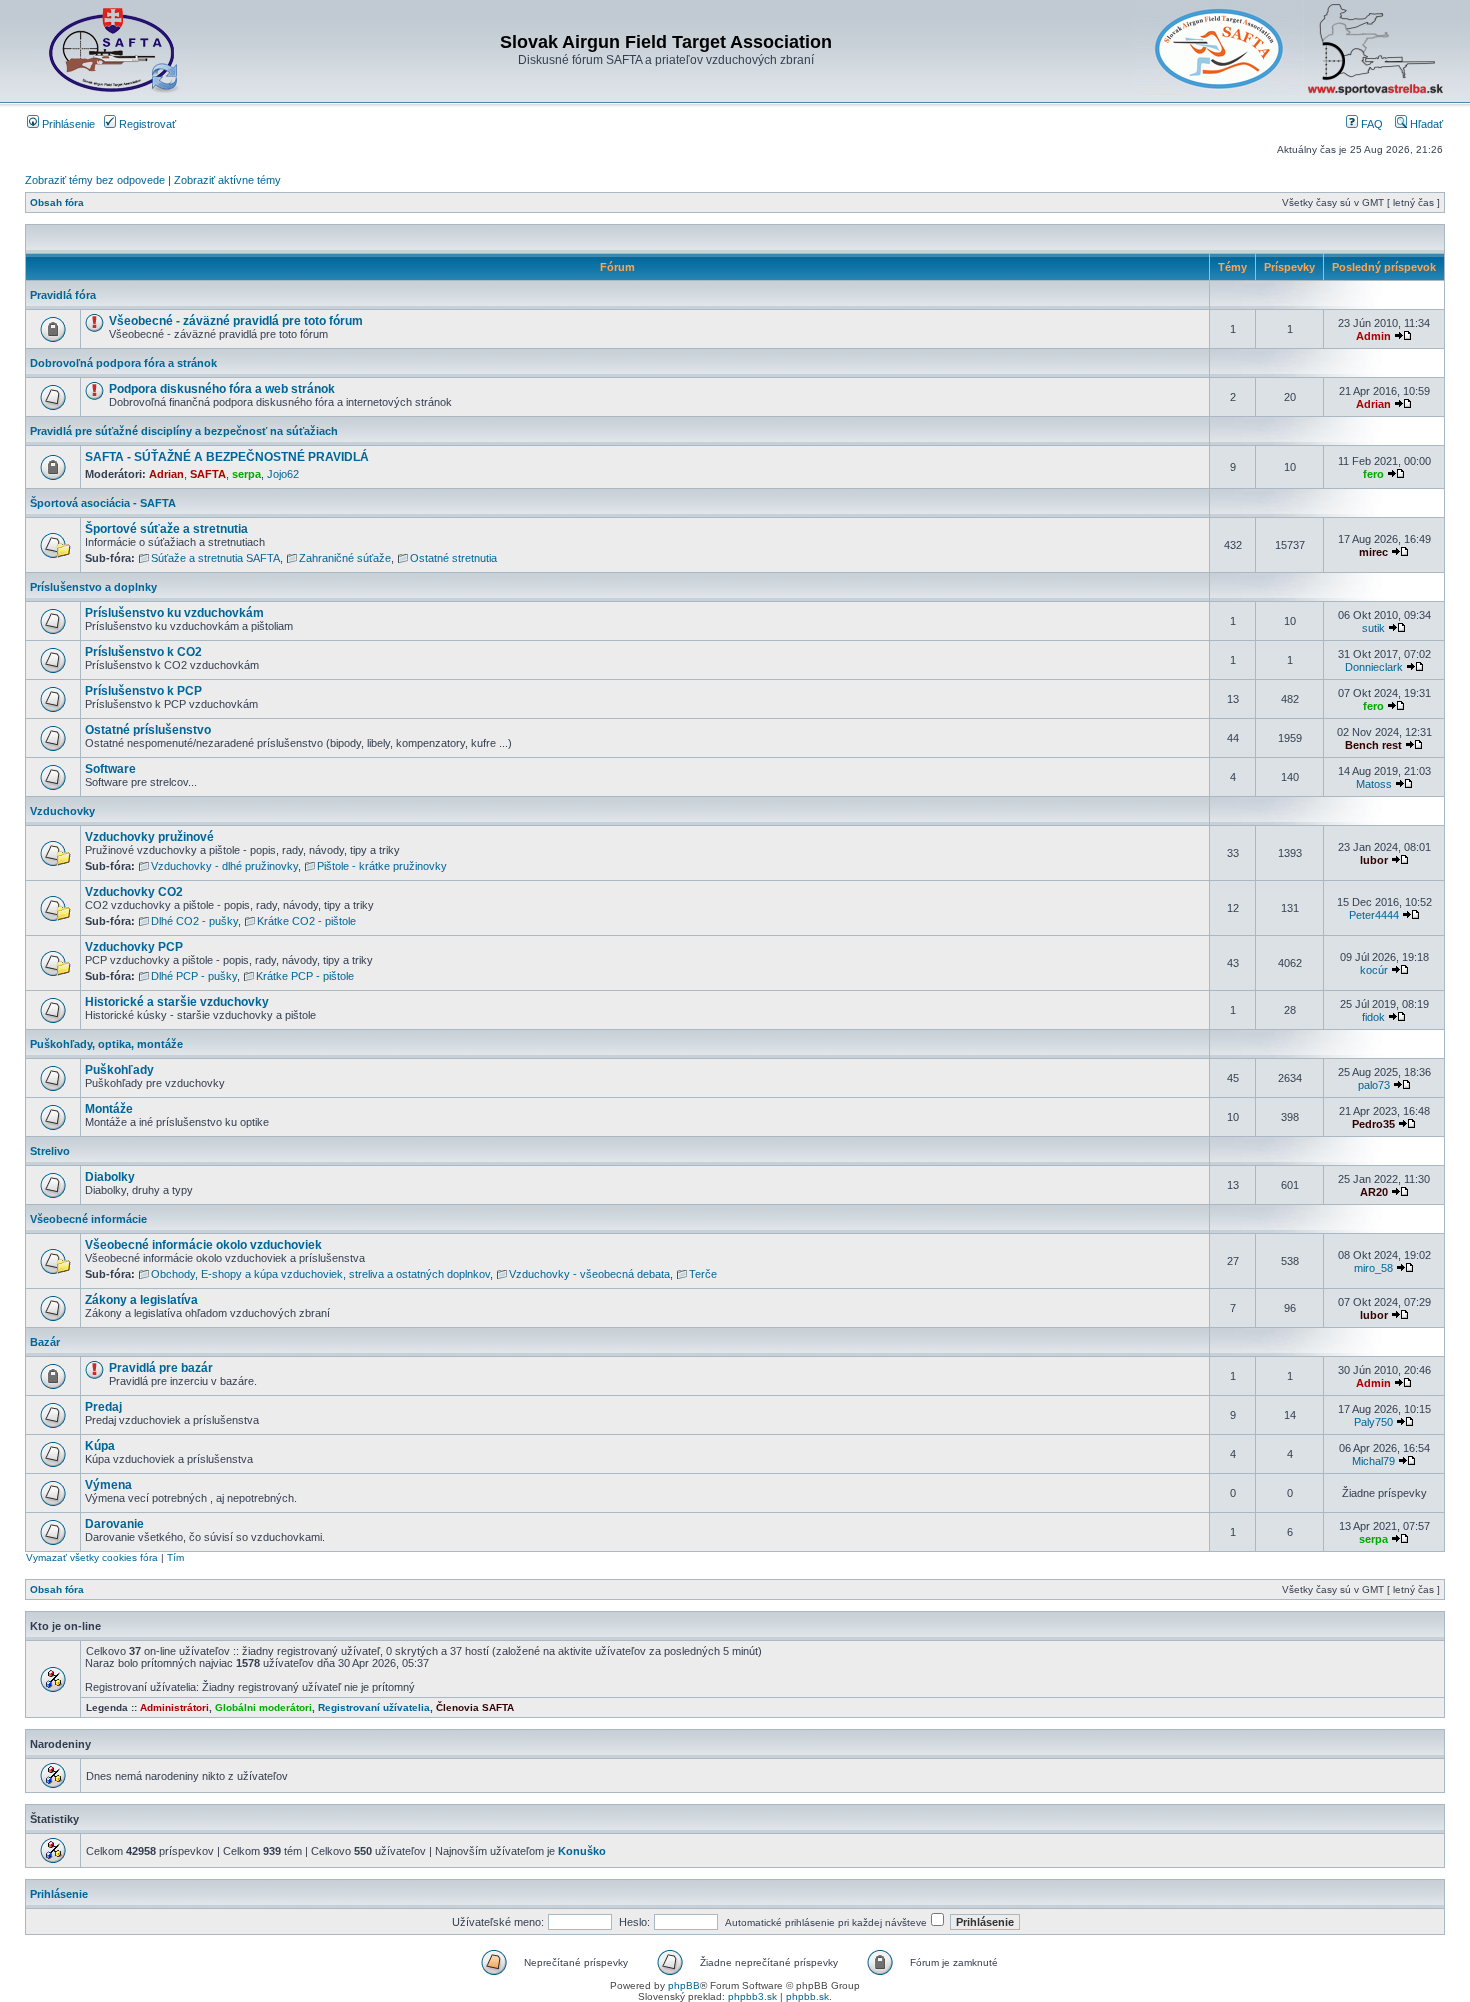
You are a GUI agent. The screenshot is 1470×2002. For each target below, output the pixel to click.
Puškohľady (119, 1070)
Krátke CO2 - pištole (306, 921)
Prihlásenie (67, 124)
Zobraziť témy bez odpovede (95, 180)
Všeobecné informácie (88, 1219)
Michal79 (1373, 1461)
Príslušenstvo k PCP (143, 691)
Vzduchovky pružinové (149, 837)
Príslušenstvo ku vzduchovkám (174, 613)
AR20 (1374, 1192)
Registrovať (146, 124)
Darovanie (114, 1524)
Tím (175, 1557)
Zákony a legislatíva (141, 1300)
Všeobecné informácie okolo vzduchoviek (203, 1245)
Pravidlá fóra (63, 295)
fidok (1373, 1017)
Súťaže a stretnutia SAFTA (215, 558)
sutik (1373, 628)
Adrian (1373, 404)
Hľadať (1425, 124)
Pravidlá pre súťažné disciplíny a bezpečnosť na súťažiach (184, 431)
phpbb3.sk (752, 1996)
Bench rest (1373, 745)
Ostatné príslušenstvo (148, 730)
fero (1373, 474)
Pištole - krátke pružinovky (382, 866)
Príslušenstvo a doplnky (93, 587)
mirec (1373, 552)
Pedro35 (1373, 1124)
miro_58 (1373, 1268)
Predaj (103, 1407)
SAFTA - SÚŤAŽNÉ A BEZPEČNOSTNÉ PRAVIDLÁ (227, 457)
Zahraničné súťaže (345, 558)
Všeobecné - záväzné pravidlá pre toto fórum (236, 321)
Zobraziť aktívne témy (227, 180)
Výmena (108, 1485)
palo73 (1374, 1085)
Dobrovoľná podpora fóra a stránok (123, 363)
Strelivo (50, 1151)
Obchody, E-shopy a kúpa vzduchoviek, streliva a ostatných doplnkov (320, 1274)
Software (110, 769)
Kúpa (100, 1446)
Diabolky (110, 1177)
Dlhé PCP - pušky (194, 976)
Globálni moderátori (263, 1707)
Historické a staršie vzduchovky (177, 1002)
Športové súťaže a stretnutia (166, 529)
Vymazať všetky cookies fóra (92, 1557)
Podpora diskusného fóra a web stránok (222, 389)
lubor (1374, 860)
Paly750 (1373, 1422)
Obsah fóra (57, 202)
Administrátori (174, 1707)
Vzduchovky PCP (134, 947)
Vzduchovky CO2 (134, 892)
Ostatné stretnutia (453, 558)
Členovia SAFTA (475, 1707)
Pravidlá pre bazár (161, 1368)
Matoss (1374, 784)
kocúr (1374, 970)
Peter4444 (1374, 915)
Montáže (109, 1109)
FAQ (1370, 124)
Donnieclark (1374, 667)
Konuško (582, 1851)
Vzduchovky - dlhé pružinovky (224, 866)
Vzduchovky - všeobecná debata (589, 1274)
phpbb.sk (807, 1996)
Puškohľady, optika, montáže (106, 1044)
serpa (246, 474)
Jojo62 (283, 474)
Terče (703, 1274)
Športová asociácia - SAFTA (103, 503)
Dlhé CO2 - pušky (194, 921)
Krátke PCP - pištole (305, 976)
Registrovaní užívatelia (374, 1707)
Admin (1373, 336)
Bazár (45, 1342)
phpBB (684, 1985)
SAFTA (208, 474)
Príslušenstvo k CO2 (143, 652)
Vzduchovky (62, 811)
